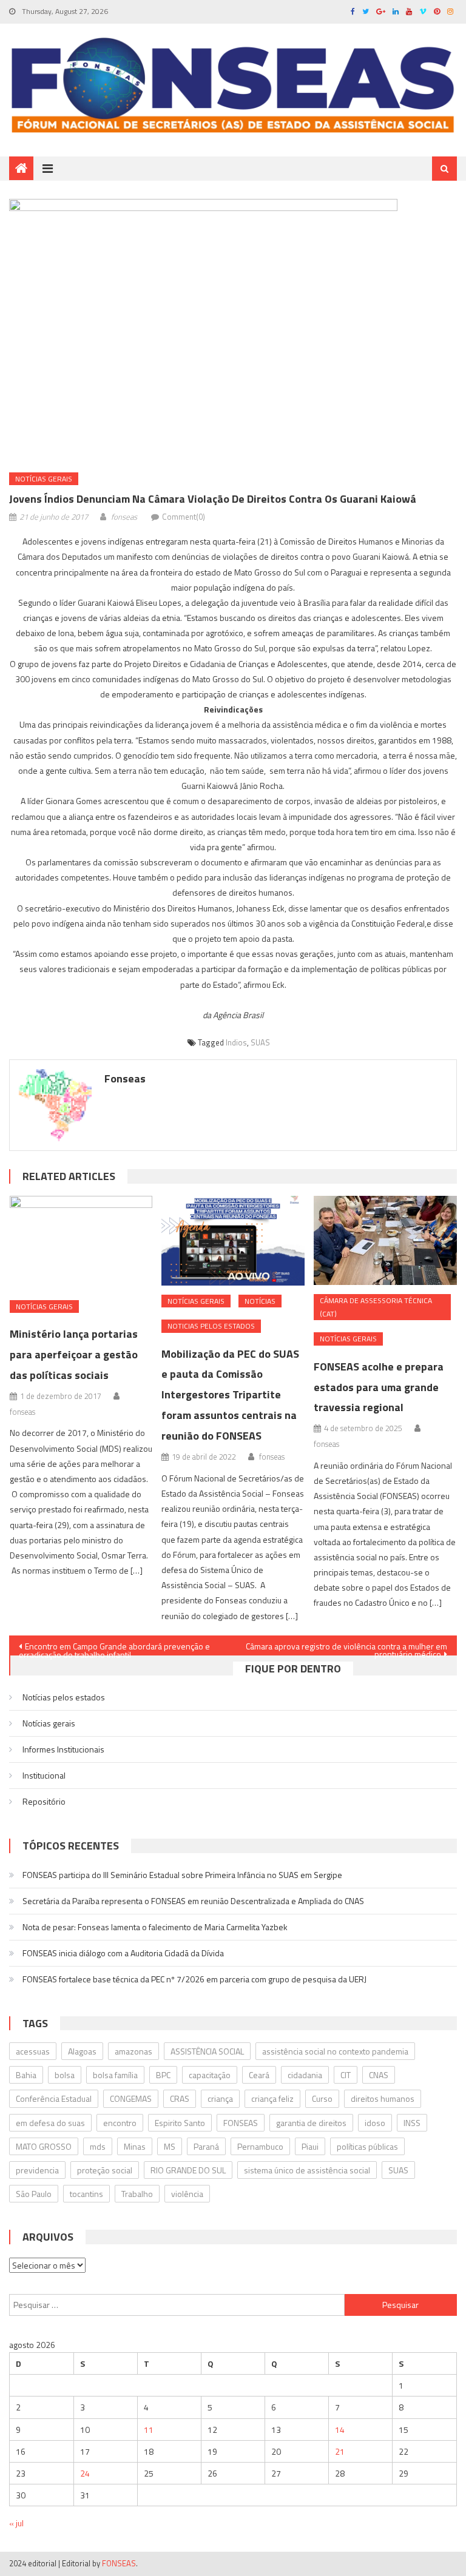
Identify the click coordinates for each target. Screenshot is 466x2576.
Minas (135, 2146)
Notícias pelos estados (64, 1697)
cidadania (305, 2075)
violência (187, 2194)
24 (85, 2473)
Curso (322, 2098)
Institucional (44, 1775)
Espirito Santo (180, 2123)
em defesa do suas (50, 2123)
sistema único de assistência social (307, 2170)
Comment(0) (184, 517)
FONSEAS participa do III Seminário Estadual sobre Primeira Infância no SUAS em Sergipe (182, 1875)
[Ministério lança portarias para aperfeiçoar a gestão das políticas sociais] (81, 1243)
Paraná (206, 2146)
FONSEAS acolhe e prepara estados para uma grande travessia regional (379, 1387)
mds (98, 2146)
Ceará (259, 2075)
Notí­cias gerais (44, 479)
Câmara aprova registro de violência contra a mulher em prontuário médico (346, 1648)
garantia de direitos (311, 2123)
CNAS (379, 2075)
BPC (163, 2075)
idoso (375, 2123)
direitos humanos (383, 2098)
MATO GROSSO (44, 2146)
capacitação (210, 2075)
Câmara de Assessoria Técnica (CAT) (376, 1307)
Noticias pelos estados (211, 1326)
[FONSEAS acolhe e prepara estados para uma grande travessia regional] (385, 1240)
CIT (346, 2075)
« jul (16, 2523)
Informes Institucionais (63, 1749)
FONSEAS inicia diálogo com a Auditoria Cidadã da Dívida (123, 1953)
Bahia (26, 2075)
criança (220, 2098)
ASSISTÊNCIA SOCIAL (207, 2051)
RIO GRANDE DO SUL (188, 2170)
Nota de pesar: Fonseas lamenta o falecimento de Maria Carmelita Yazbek (155, 1927)
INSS (412, 2123)
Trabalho (137, 2194)
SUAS (260, 1042)
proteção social (105, 2170)
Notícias (260, 1301)
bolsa (65, 2075)
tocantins (86, 2194)
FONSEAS (241, 2123)
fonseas (124, 517)
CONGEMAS (131, 2098)
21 (340, 2451)
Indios (236, 1042)
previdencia (37, 2170)
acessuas (33, 2051)
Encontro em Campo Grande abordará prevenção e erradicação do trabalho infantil (114, 1648)
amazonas (133, 2051)
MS (170, 2146)
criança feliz (272, 2098)
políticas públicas (367, 2146)
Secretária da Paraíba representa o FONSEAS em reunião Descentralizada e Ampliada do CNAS (193, 1901)
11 (149, 2430)
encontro (120, 2123)
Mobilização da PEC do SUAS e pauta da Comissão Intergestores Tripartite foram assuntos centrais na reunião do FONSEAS (230, 1395)
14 (340, 2430)
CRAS (180, 2098)
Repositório (44, 1801)
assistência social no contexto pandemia (335, 2051)
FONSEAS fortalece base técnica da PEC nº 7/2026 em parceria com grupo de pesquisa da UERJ (194, 1979)
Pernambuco (260, 2146)
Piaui (310, 2146)
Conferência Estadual (54, 2098)
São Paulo (34, 2194)
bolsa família (115, 2075)
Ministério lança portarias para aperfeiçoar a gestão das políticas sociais (74, 1354)
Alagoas (82, 2051)
